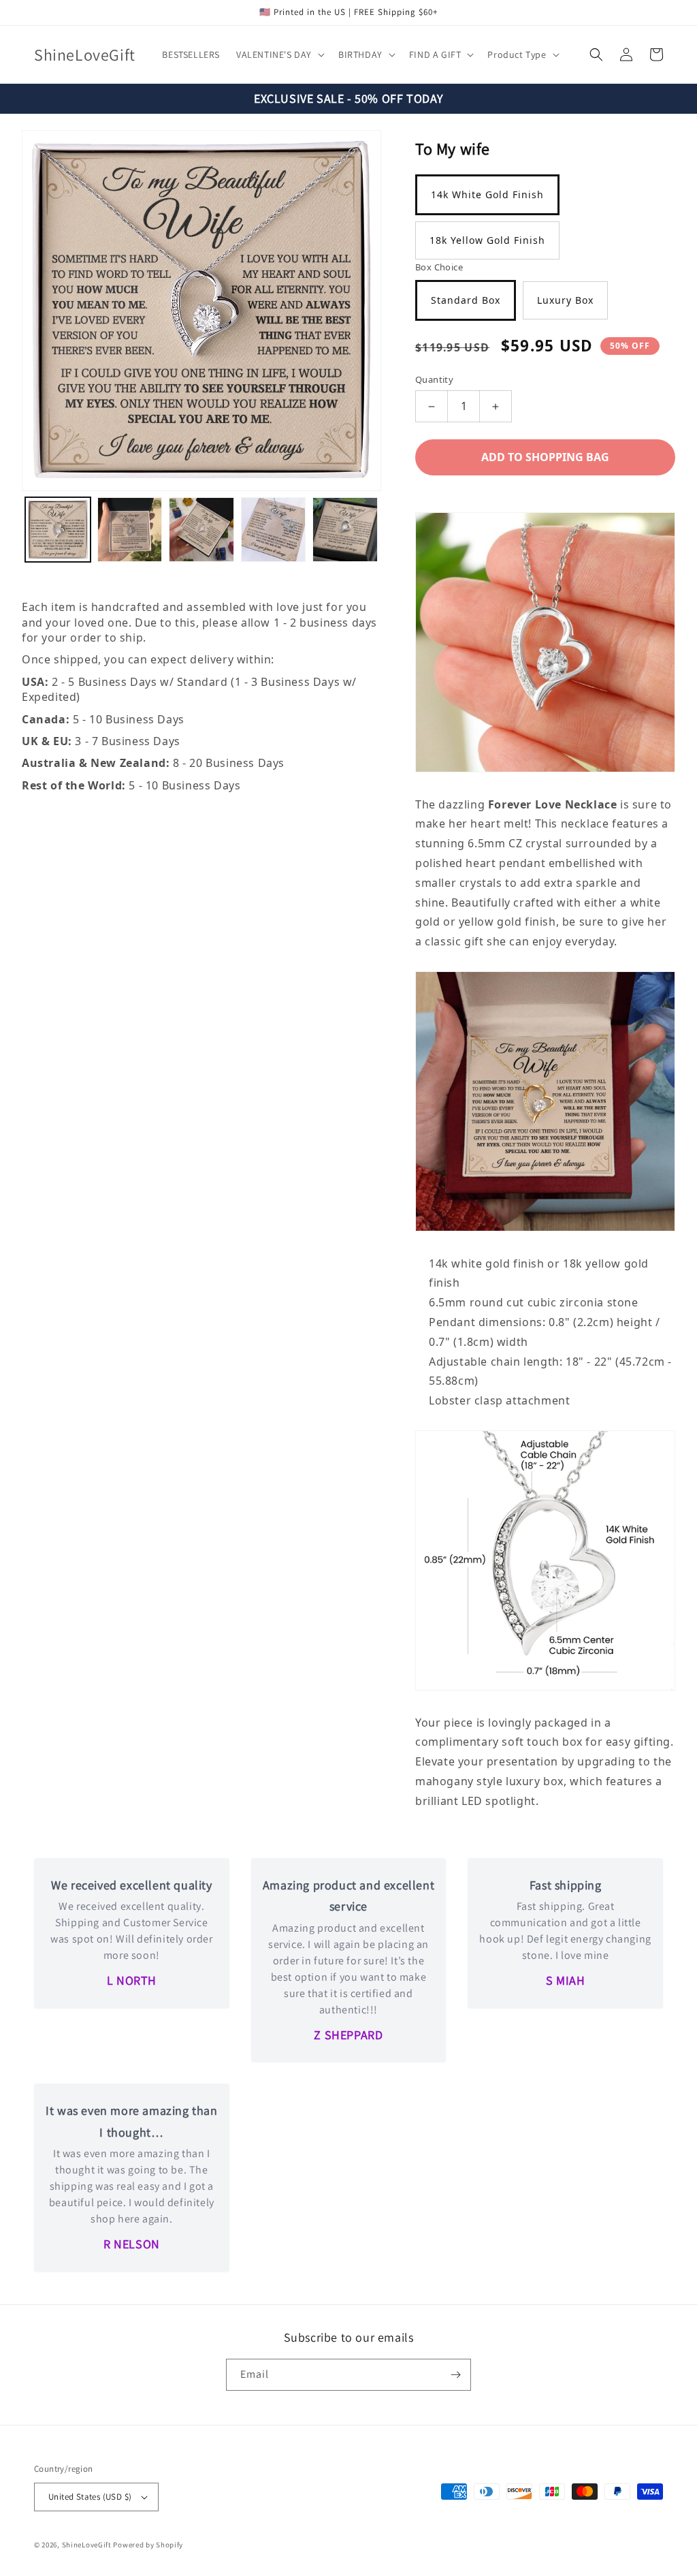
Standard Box (466, 300)
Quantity (434, 379)
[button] (279, 54)
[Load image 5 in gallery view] (345, 530)
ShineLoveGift (87, 2545)
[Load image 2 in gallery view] (130, 530)
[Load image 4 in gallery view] (274, 530)
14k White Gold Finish (487, 194)
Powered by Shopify (148, 2545)
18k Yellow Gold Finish (487, 240)
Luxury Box (565, 300)
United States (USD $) (90, 2497)
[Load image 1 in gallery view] (58, 530)
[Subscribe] (455, 2375)
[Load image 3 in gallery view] (201, 530)
